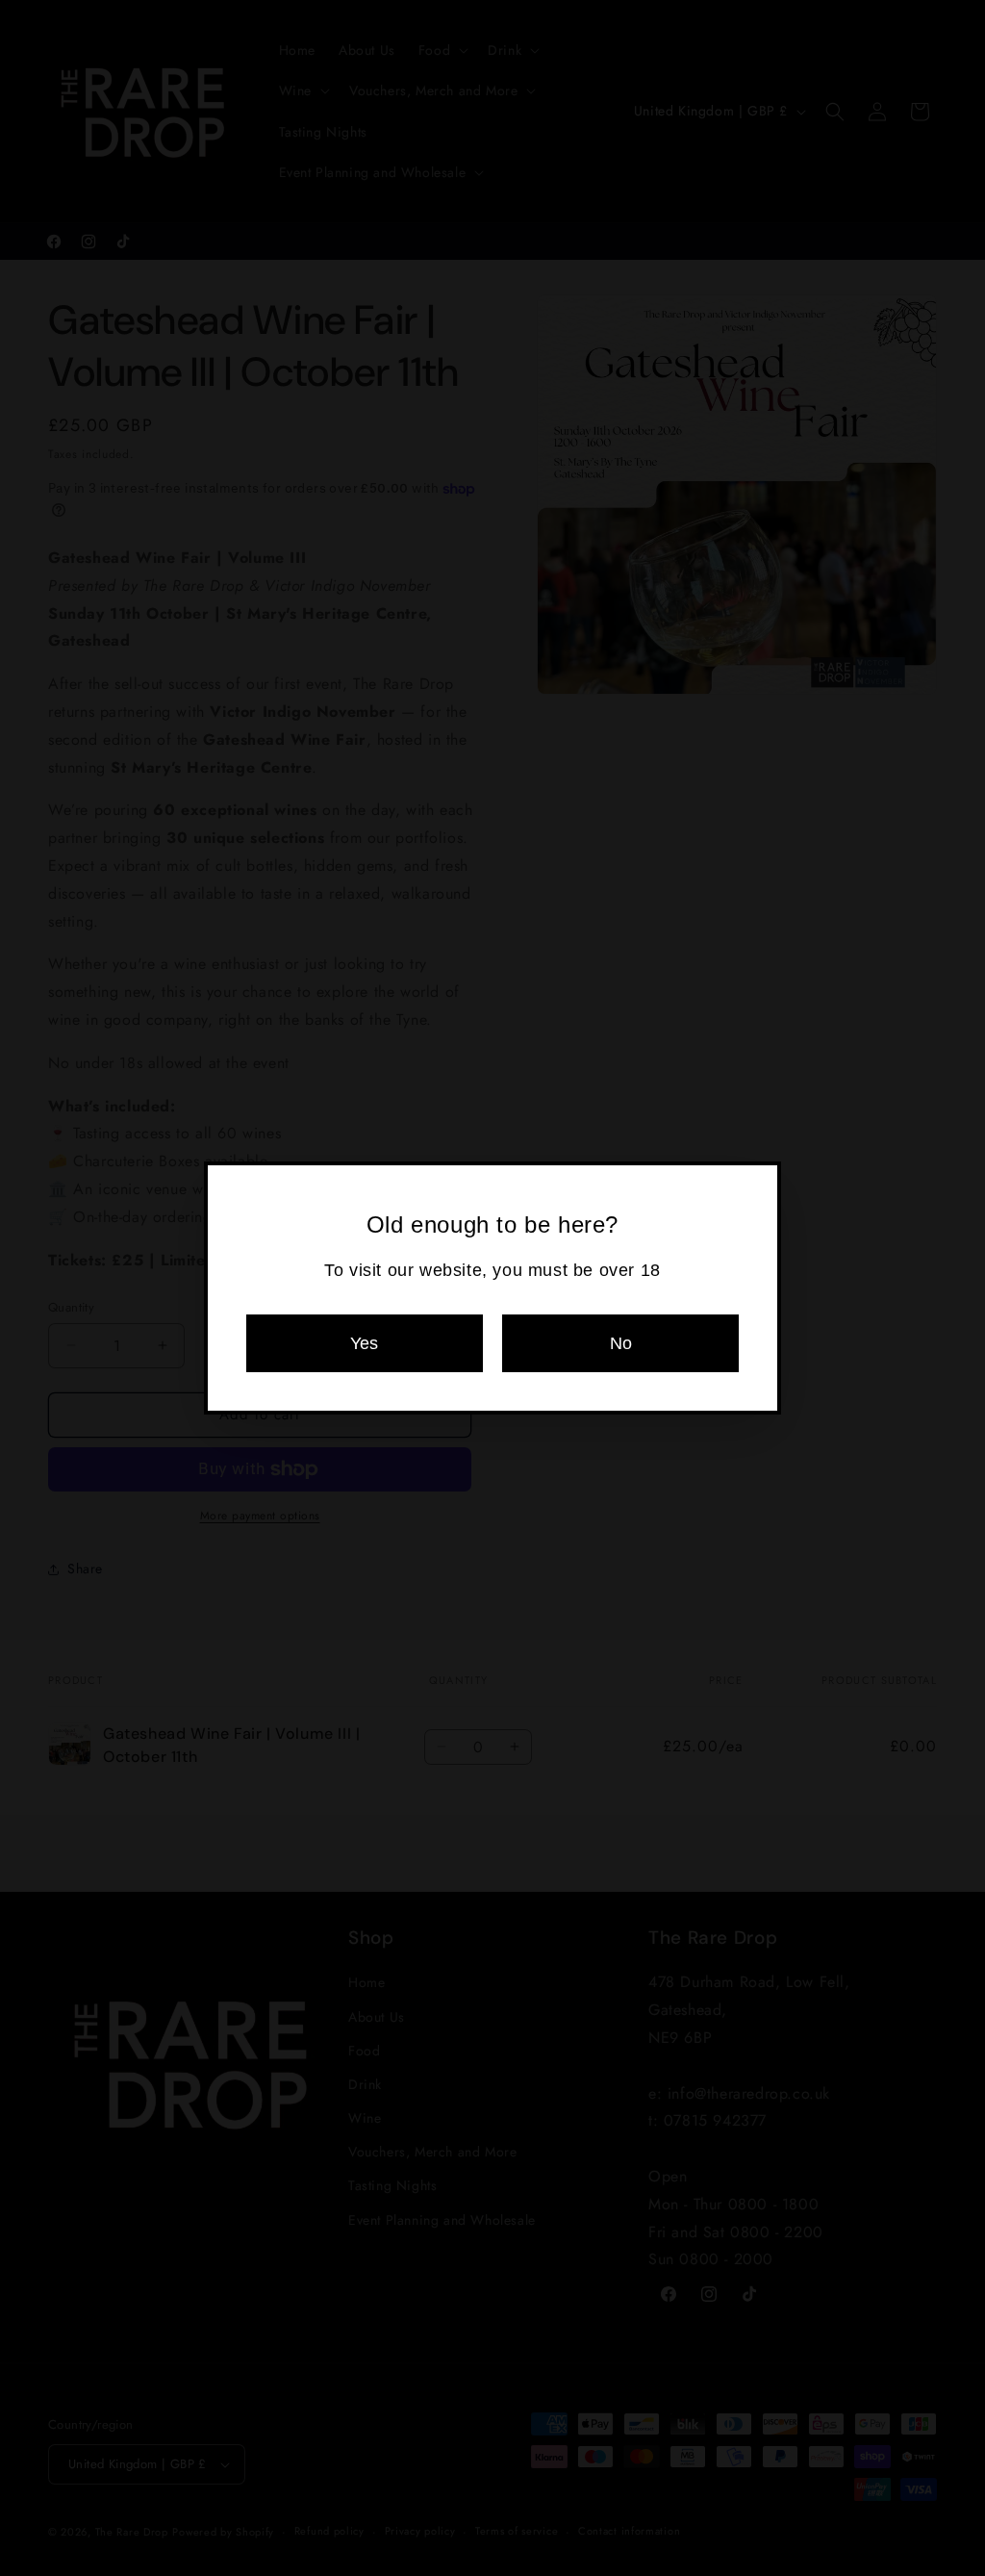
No (621, 1343)
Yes (364, 1343)
